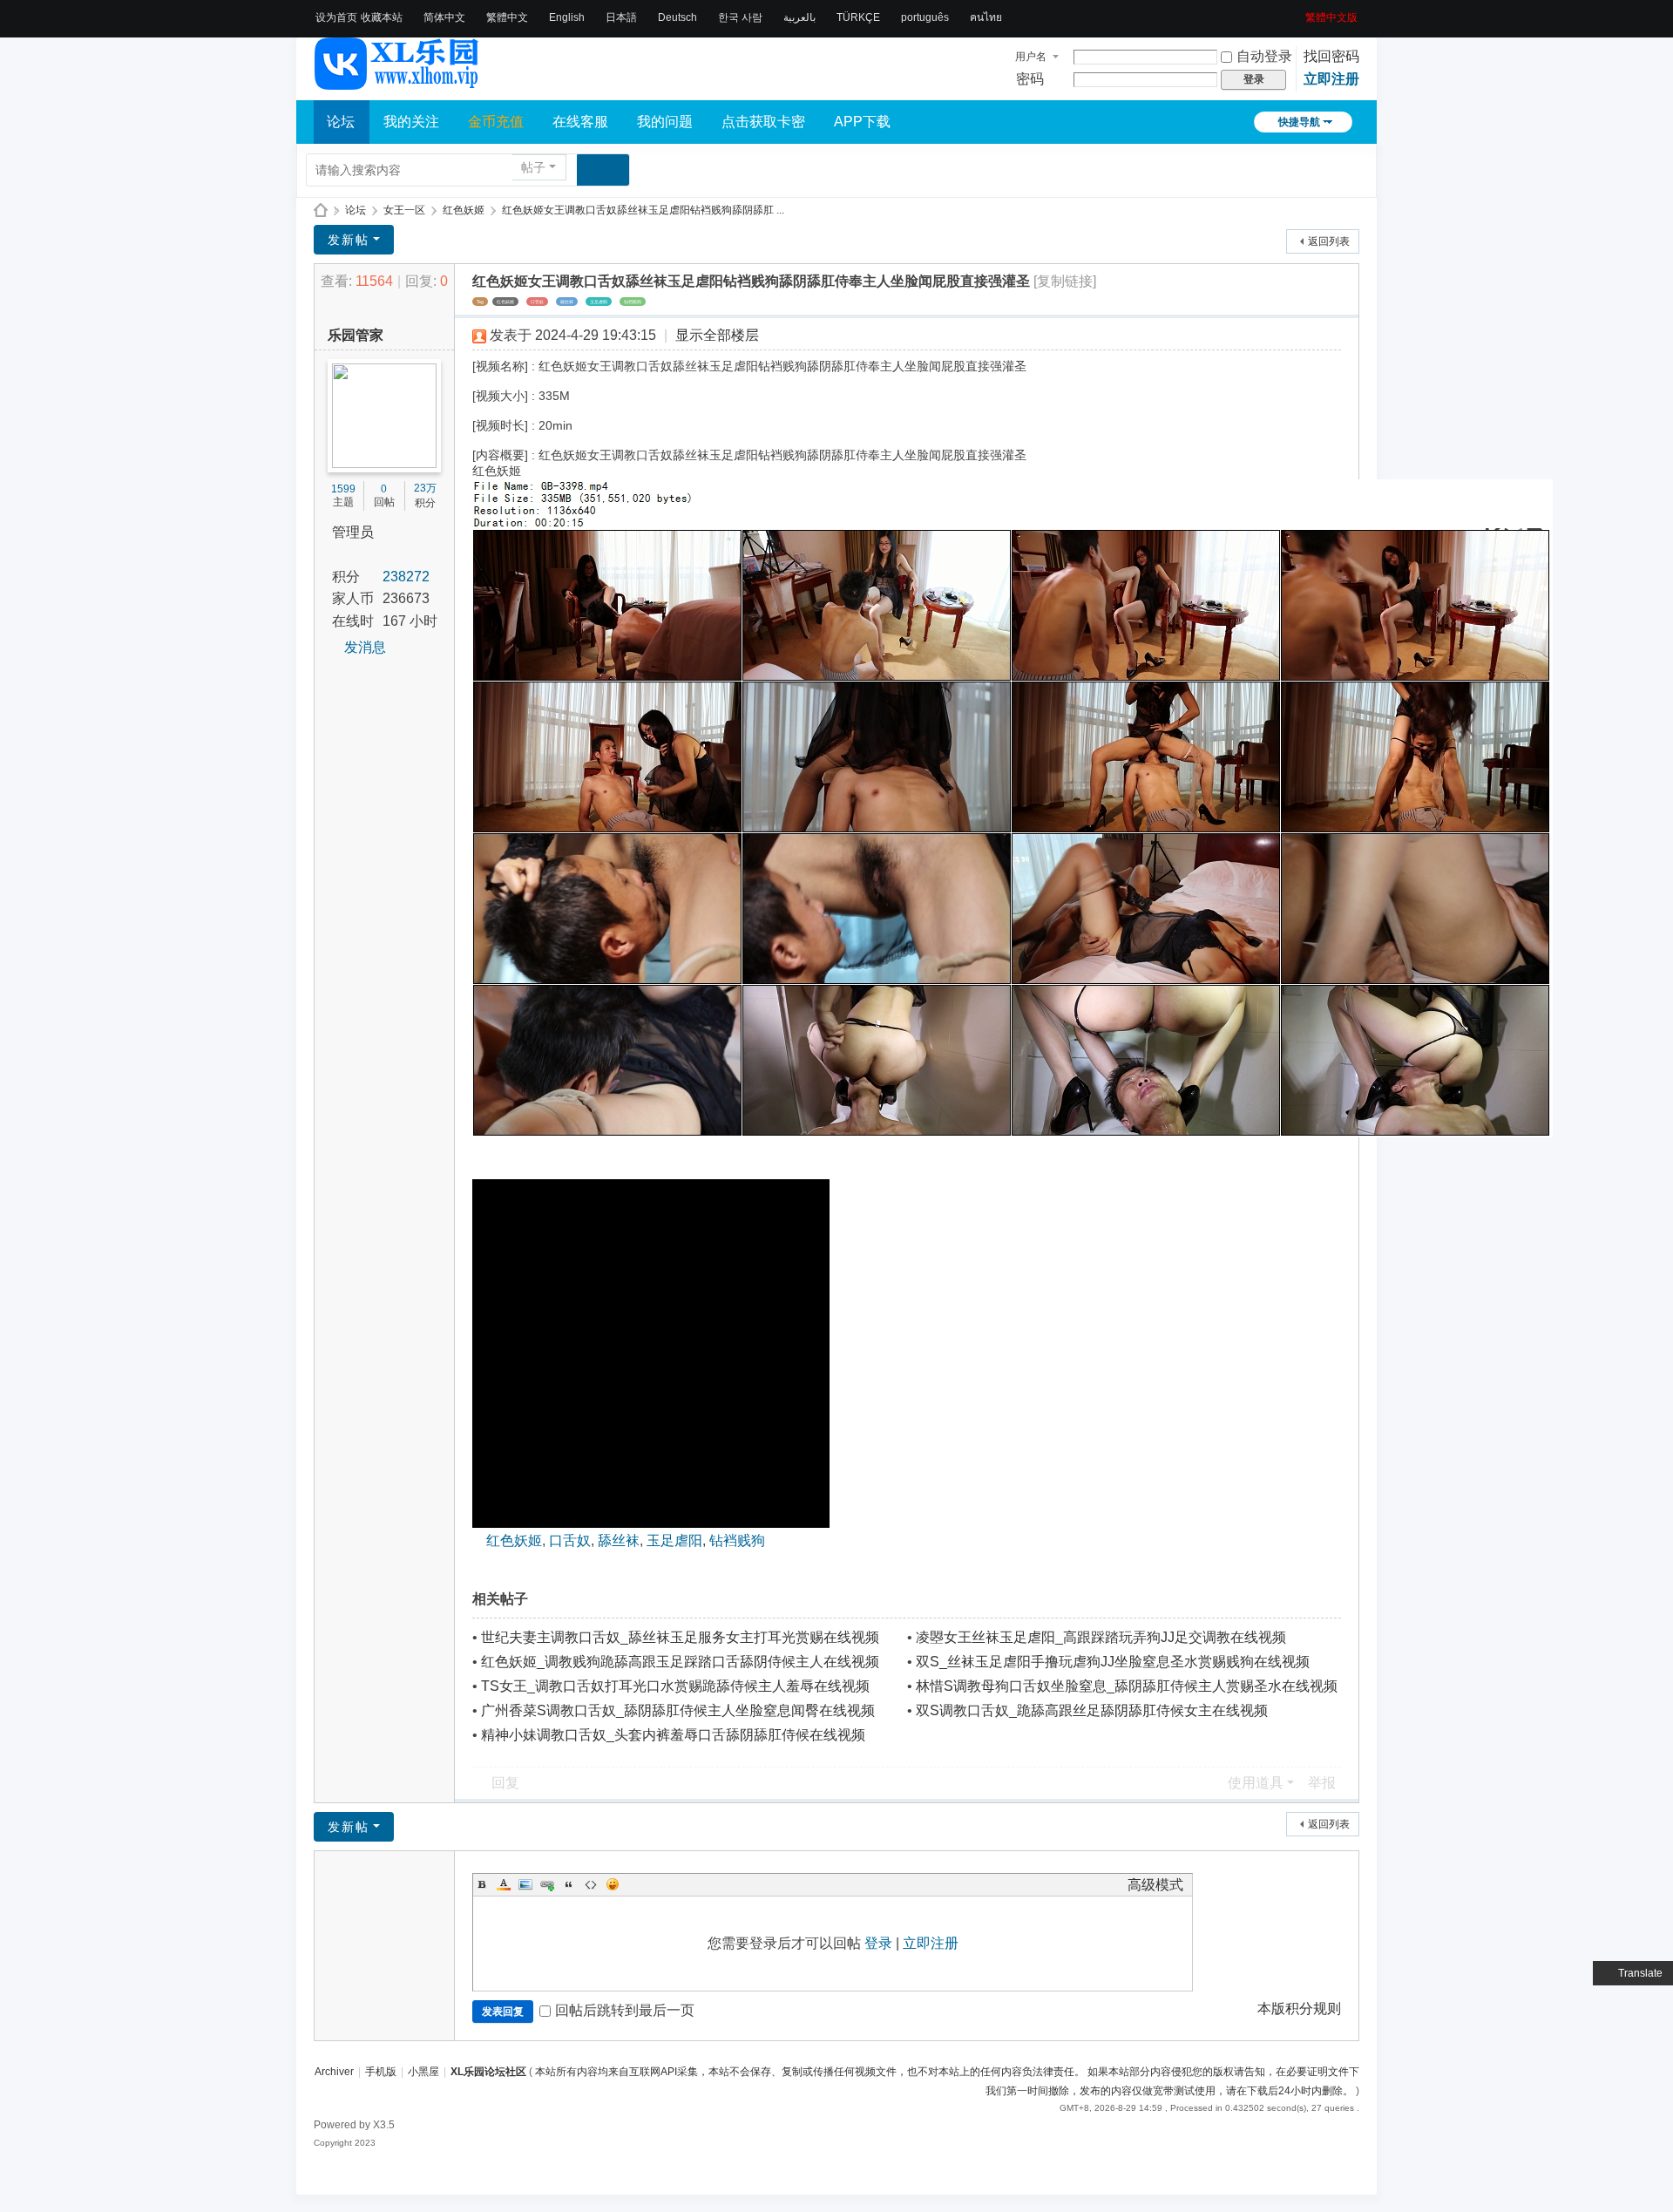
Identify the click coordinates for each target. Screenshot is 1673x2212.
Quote (569, 1884)
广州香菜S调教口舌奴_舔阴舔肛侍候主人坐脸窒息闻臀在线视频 (678, 1710)
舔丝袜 (567, 302)
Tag (480, 302)
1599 (343, 489)
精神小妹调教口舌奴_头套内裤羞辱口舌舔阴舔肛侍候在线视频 (673, 1735)
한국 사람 (740, 17)
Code (591, 1884)
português (925, 17)
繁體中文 (507, 17)
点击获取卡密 (763, 122)
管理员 (353, 532)
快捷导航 (1299, 122)
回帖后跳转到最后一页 (625, 2010)
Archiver (334, 2072)
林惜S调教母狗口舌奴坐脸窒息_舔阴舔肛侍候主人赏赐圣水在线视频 (1127, 1686)
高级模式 (1155, 1885)
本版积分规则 (1299, 2008)
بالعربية (799, 17)
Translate (1640, 1973)
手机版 (381, 2072)
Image (525, 1884)
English (567, 17)
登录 (878, 1943)
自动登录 (1264, 56)
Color (504, 1884)
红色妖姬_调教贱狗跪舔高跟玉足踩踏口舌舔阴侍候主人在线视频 (680, 1662)
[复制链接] (1065, 281)
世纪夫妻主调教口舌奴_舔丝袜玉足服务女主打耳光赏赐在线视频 (680, 1637)
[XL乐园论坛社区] (397, 82)
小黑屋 (423, 2072)
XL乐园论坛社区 (321, 210)
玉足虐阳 (599, 302)
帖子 (533, 167)
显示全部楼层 (717, 335)
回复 (505, 1783)
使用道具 (1256, 1783)
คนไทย (986, 17)
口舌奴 (537, 302)
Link (547, 1884)
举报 (1322, 1783)
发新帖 (349, 240)
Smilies (613, 1884)
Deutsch (677, 17)
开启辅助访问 (1299, 12)
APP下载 (862, 122)
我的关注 (411, 122)
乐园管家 (356, 335)
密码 (1030, 79)
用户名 (1031, 57)
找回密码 (1331, 56)
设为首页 (336, 17)
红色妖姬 (464, 210)
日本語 (621, 17)
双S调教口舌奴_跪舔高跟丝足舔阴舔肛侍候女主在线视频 (1092, 1710)
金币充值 (496, 122)
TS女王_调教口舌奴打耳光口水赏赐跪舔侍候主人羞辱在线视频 (675, 1686)
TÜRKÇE (858, 17)
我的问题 (665, 122)
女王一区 (404, 210)
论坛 (341, 122)
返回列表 (1329, 241)
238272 (406, 577)
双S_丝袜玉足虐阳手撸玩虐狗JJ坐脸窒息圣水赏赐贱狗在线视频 (1113, 1662)
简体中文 (444, 17)
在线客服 (580, 122)
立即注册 (1331, 79)
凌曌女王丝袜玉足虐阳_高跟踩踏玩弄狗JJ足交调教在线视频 (1101, 1637)
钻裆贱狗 (633, 302)
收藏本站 (382, 17)
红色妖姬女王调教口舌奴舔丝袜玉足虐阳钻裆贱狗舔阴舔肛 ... (643, 210)
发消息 (365, 647)
